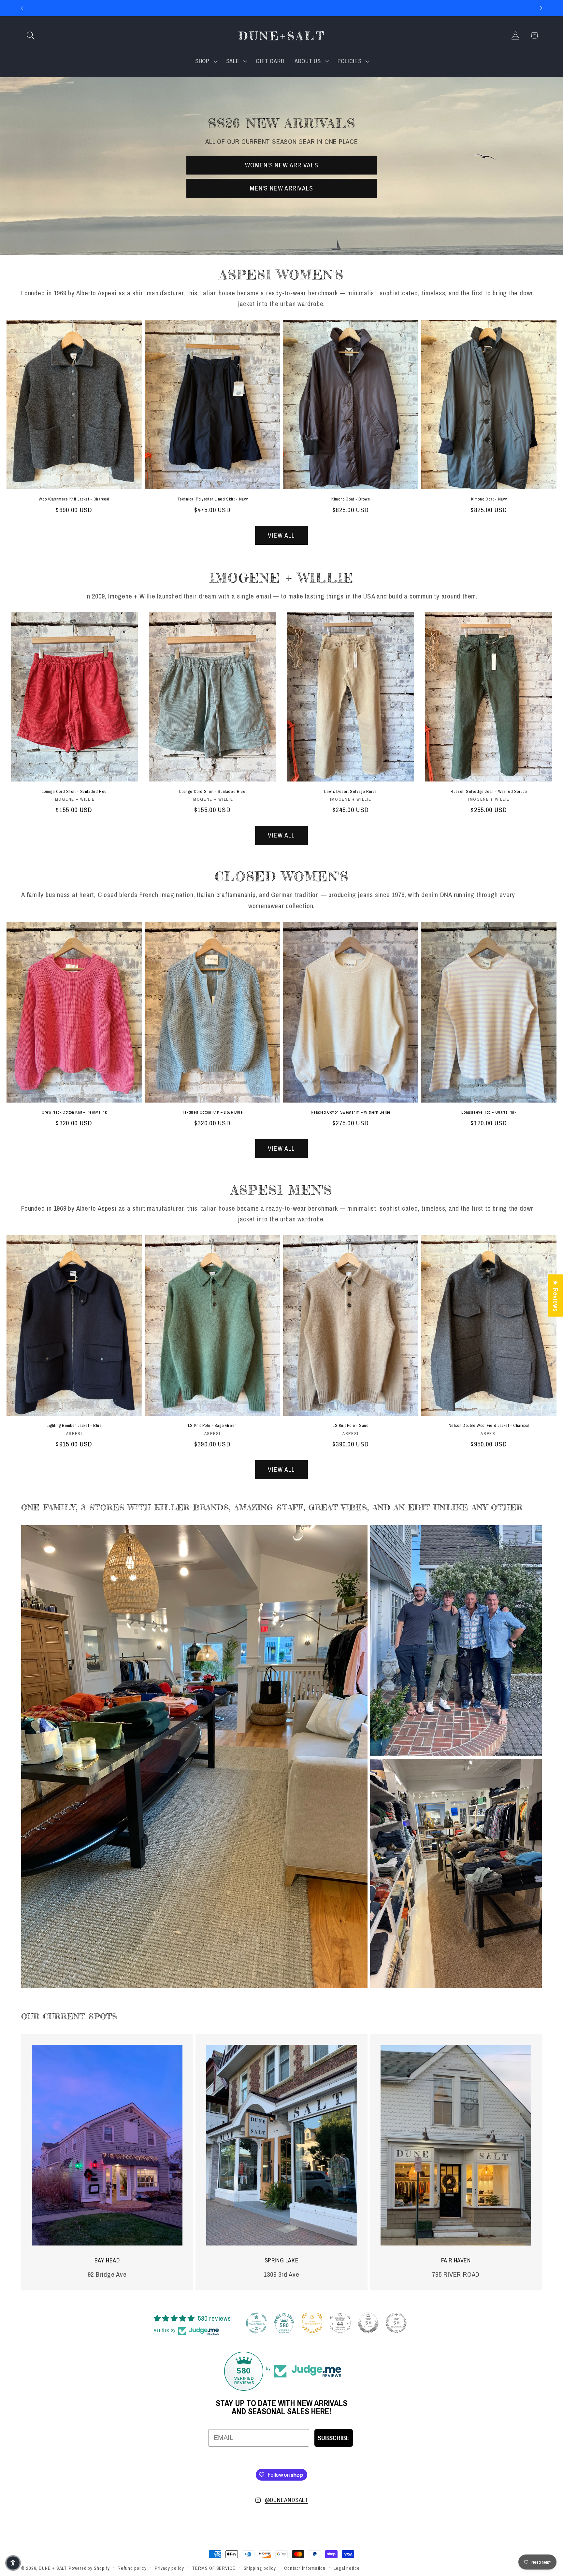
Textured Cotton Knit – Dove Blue (212, 1112)
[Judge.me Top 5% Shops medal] (368, 2323)
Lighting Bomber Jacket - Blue (74, 1426)
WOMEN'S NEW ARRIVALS (282, 165)
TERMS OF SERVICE (214, 2568)
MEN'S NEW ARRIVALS (281, 188)
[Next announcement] (541, 8)
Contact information (305, 2568)
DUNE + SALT (53, 2568)
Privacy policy (169, 2568)
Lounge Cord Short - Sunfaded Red (74, 792)
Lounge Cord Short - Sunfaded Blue (212, 792)
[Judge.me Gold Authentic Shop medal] (312, 2323)
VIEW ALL (281, 535)
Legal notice (347, 2568)
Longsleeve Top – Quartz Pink (489, 1112)
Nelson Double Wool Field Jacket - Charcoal (489, 1426)
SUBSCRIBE (334, 2438)
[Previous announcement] (22, 8)
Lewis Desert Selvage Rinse (351, 792)
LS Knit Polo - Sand (351, 1426)
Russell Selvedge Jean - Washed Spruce (489, 792)
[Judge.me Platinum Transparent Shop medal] (256, 2323)
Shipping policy (260, 2568)
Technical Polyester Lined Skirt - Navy (213, 499)
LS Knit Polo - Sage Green (212, 1426)
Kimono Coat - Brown (351, 499)
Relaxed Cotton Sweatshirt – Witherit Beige (351, 1112)
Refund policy (132, 2568)
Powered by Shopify (89, 2568)
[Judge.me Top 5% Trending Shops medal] (396, 2323)
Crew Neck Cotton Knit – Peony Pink (74, 1112)
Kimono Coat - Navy (489, 499)
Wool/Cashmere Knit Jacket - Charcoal (74, 499)
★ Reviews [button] (556, 1295)
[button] (30, 35)
